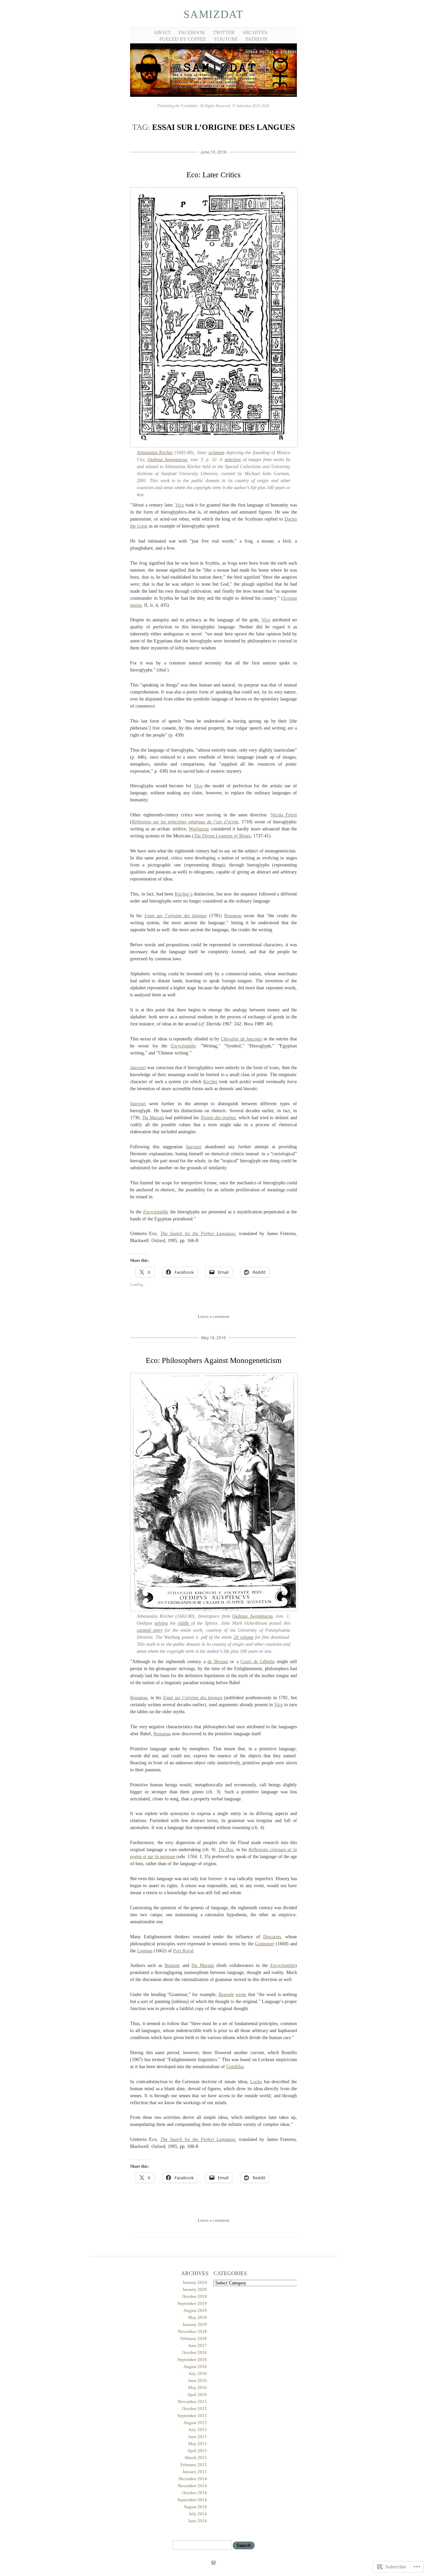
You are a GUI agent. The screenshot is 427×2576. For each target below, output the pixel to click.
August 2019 (195, 2310)
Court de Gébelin (258, 1662)
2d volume (243, 1637)
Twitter (224, 32)
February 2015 (194, 2465)
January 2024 (195, 2282)
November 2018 (192, 2331)
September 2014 (192, 2500)
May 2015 (197, 2444)
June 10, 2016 (213, 152)
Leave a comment (214, 1316)
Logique (145, 1951)
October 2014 (194, 2493)
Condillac (235, 2067)
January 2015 (195, 2472)
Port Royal (183, 1951)
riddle (184, 1623)
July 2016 (198, 2373)
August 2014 (195, 2507)
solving (161, 1623)
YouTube (226, 39)
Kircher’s (184, 894)
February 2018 (194, 2338)
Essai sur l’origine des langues (176, 916)
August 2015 (195, 2423)
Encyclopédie (183, 1046)
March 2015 (196, 2458)
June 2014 (197, 2521)
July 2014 (198, 2514)
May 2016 (197, 2388)
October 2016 (194, 2352)
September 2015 (192, 2416)
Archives (255, 32)
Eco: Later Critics (213, 175)
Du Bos (226, 1850)
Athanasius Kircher (155, 453)
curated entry (150, 1630)
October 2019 (194, 2296)
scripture (217, 453)
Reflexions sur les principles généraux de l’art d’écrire (185, 822)
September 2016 (192, 2359)
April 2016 (197, 2395)
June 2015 (197, 2437)
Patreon (257, 39)
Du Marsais (153, 1118)
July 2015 (198, 2430)
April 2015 (197, 2451)
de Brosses (218, 1662)
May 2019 (197, 2317)
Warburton (199, 829)
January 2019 (195, 2324)
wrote (241, 1995)
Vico (179, 505)
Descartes (272, 1937)
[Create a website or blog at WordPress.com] (213, 2563)
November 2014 (192, 2486)
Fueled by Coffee (183, 39)
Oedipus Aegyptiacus (167, 460)
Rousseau (233, 916)
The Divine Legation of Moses (222, 836)
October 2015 (194, 2409)
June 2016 (197, 2381)
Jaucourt (138, 1068)
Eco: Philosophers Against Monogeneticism (214, 1360)
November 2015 (192, 2402)
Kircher (210, 1082)
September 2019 (192, 2303)
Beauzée (172, 1965)
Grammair (265, 1944)
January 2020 (195, 2289)
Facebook (192, 32)
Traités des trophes (218, 1118)
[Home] (213, 96)
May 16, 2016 (213, 1337)
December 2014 (193, 2479)
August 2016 (195, 2366)
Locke (256, 2082)
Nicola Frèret (284, 815)
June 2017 (197, 2345)
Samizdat (213, 14)
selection (233, 460)
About (162, 32)
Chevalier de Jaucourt (241, 1039)
